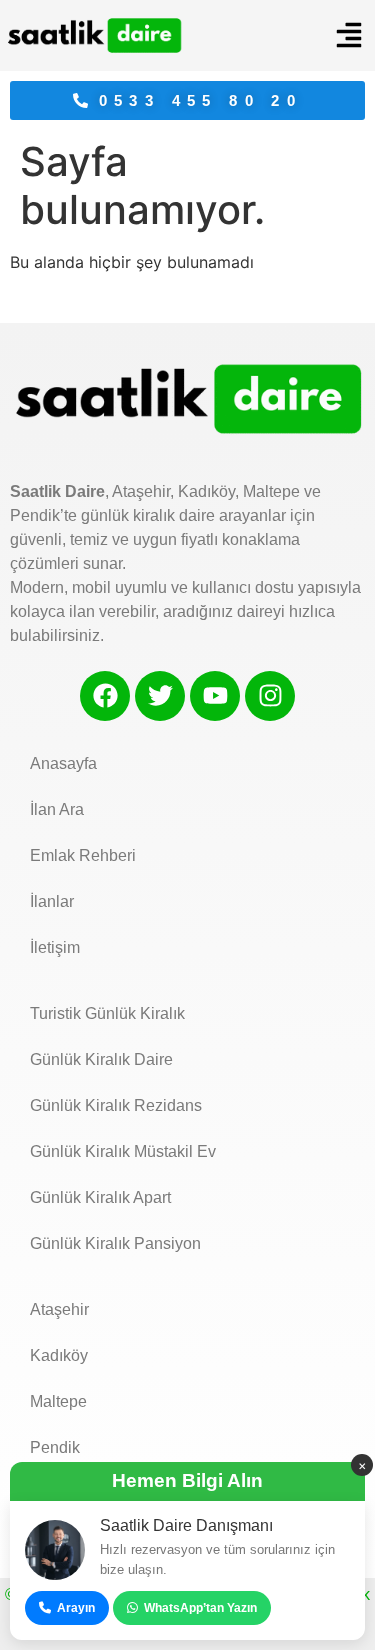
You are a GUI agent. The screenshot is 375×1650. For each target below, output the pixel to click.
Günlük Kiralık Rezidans (116, 1105)
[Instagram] (270, 696)
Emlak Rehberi (83, 855)
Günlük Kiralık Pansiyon (115, 1243)
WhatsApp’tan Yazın (200, 1608)
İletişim (55, 947)
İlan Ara (57, 809)
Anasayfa (63, 763)
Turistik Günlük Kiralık (107, 1013)
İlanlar (52, 901)
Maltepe (58, 1401)
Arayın (76, 1608)
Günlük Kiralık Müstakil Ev (123, 1151)
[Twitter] (160, 696)
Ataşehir (59, 1309)
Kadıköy (59, 1355)
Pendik (55, 1447)
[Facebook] (105, 696)
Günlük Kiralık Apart (100, 1197)
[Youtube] (215, 696)
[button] (349, 35)
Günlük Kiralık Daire (101, 1059)
